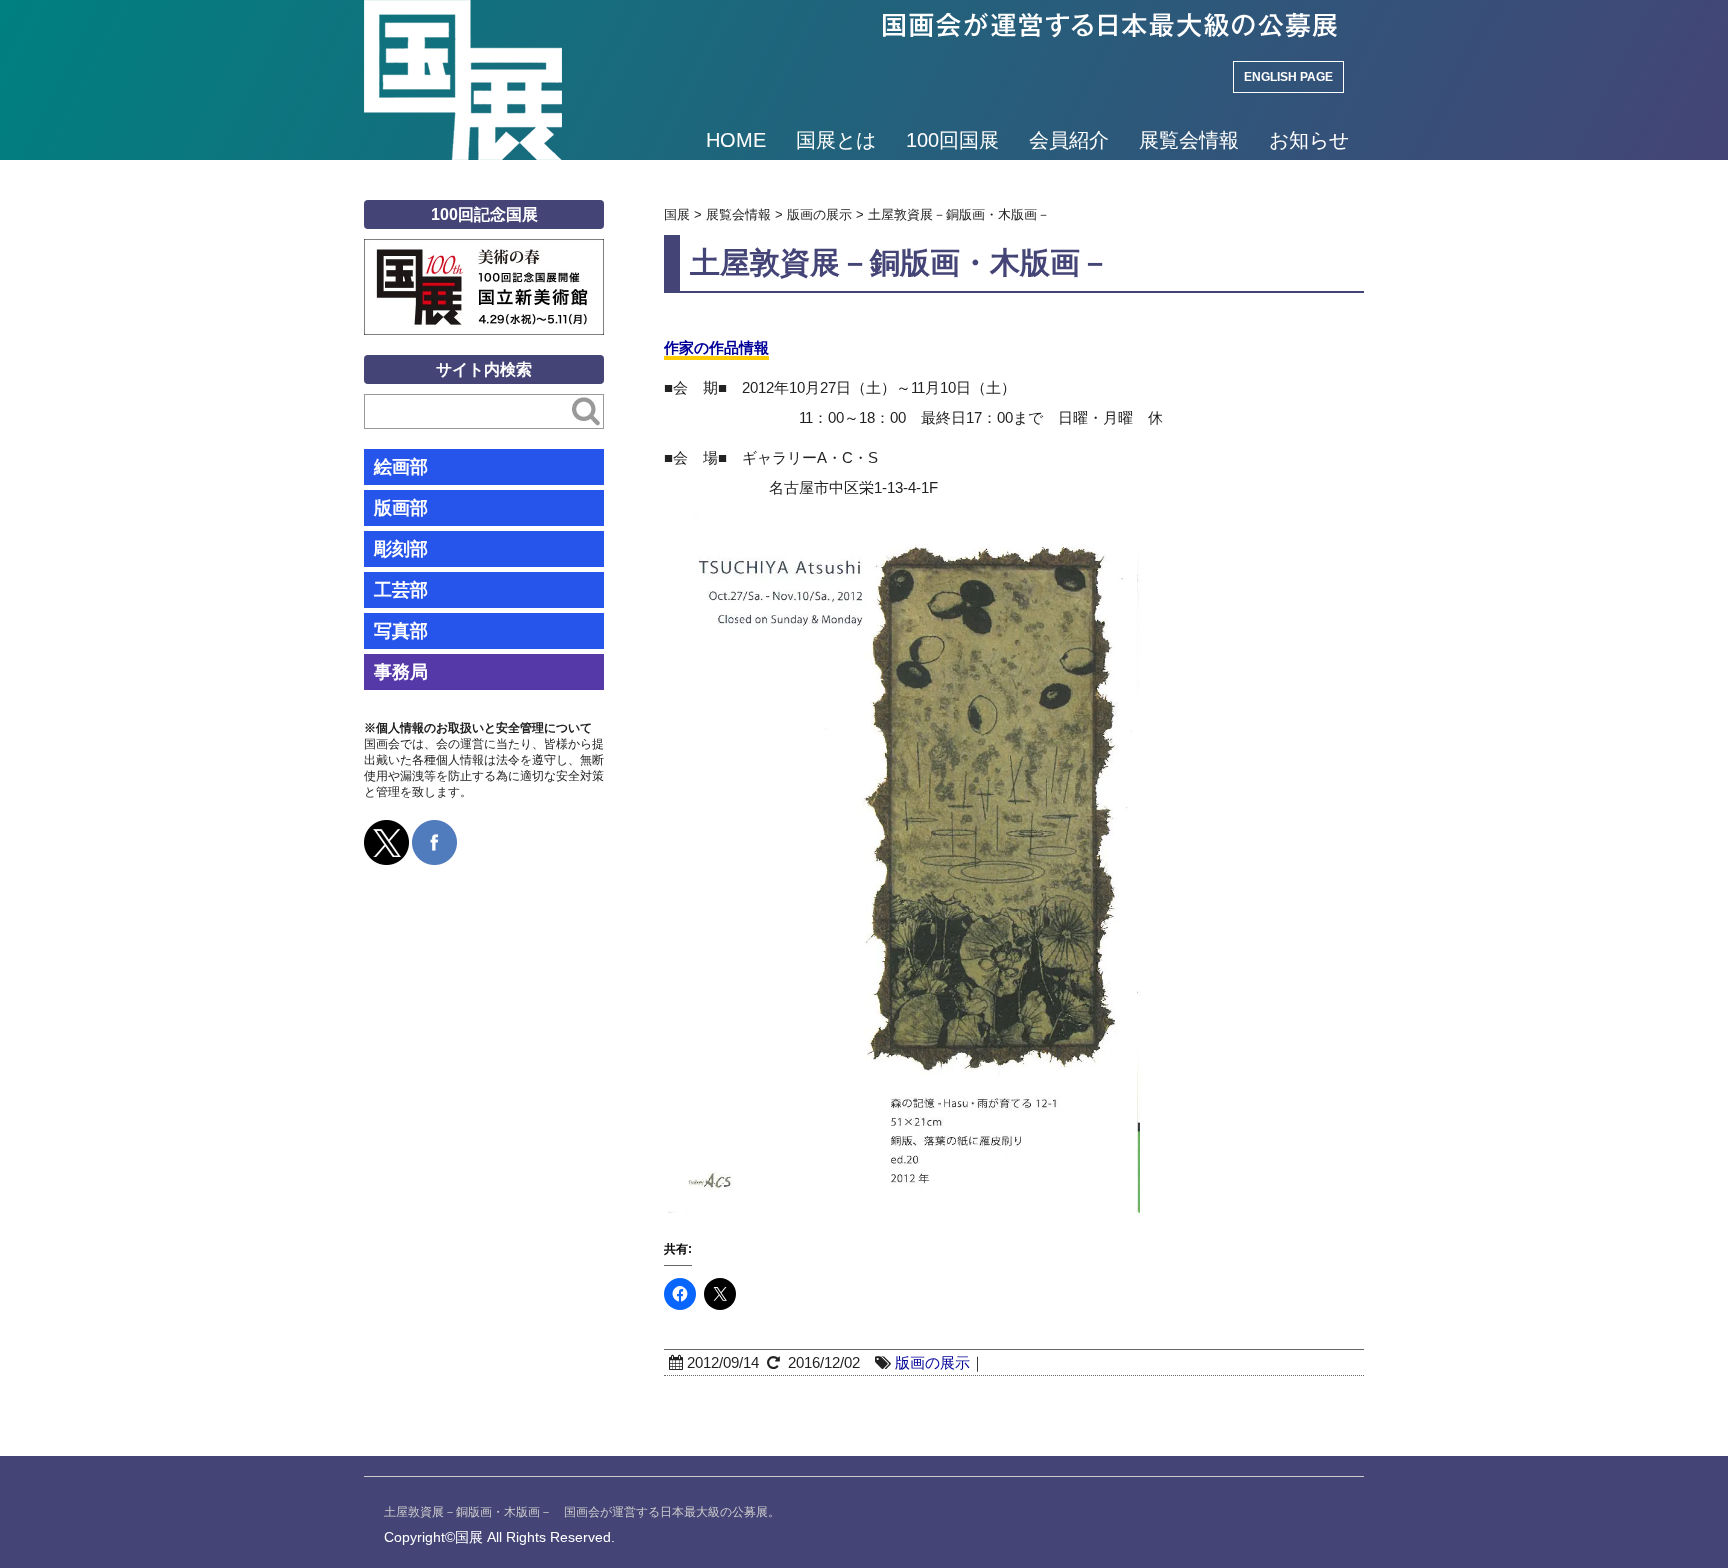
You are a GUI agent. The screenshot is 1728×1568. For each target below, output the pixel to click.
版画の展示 (932, 1362)
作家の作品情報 (716, 347)
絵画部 (401, 467)
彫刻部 (401, 549)
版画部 (401, 508)
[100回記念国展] (484, 253)
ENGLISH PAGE (1288, 77)
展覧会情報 (1189, 140)
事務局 (401, 672)
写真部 (401, 631)
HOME (736, 140)
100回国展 (952, 140)
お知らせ (1309, 140)
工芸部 (401, 590)
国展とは (836, 140)
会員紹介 (1069, 140)
